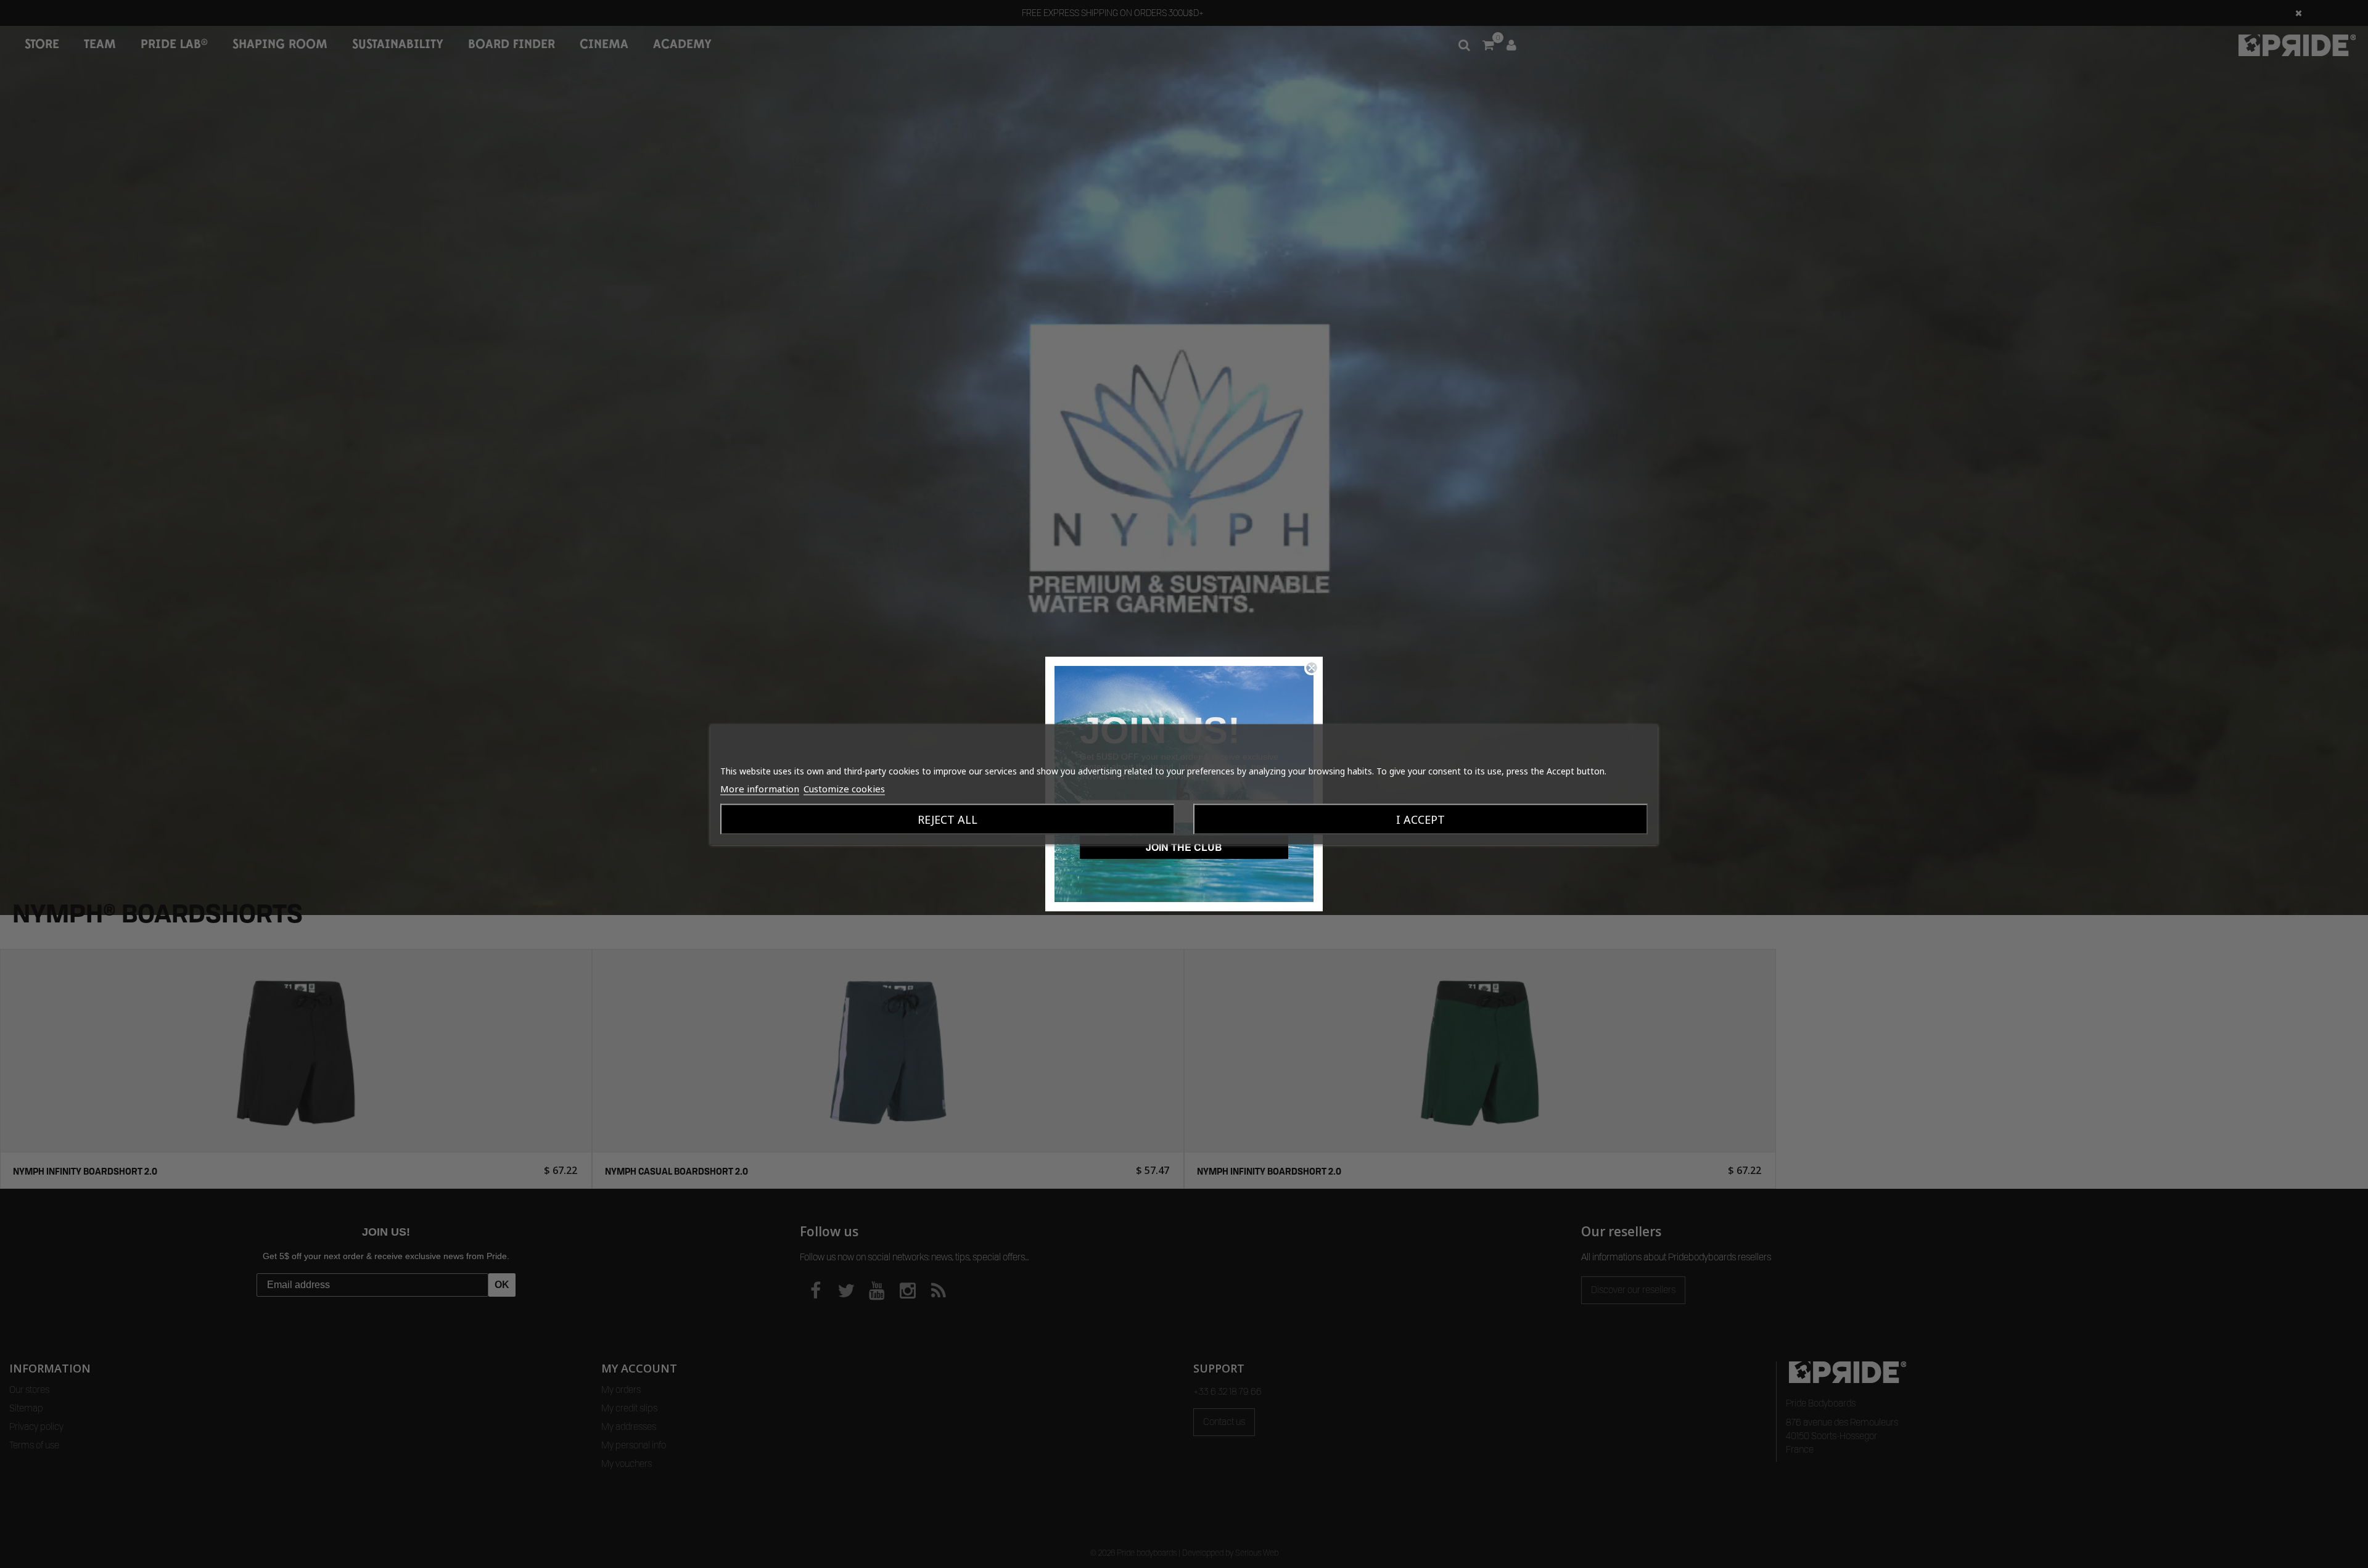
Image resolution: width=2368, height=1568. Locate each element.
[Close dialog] (1312, 668)
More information (760, 788)
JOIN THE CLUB (1184, 847)
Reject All (948, 819)
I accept (1420, 819)
